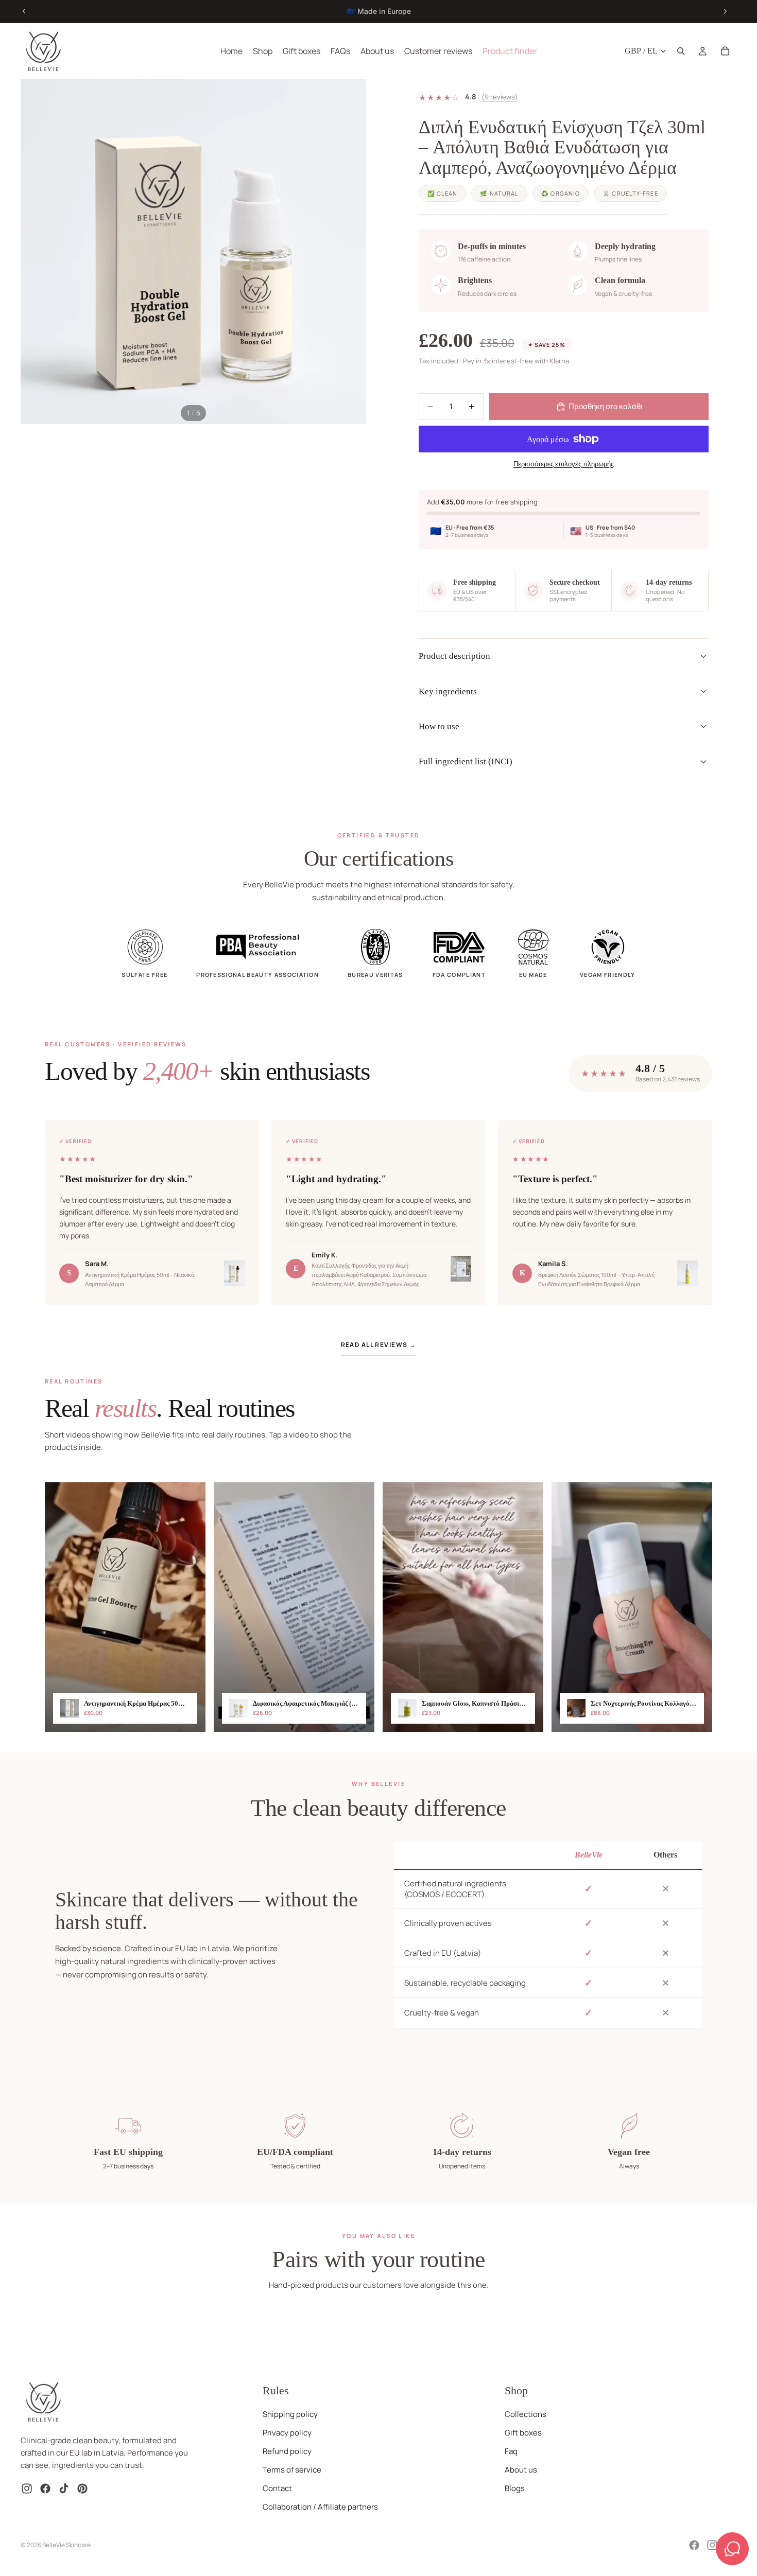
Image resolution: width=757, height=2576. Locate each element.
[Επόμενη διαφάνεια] (725, 11)
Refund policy (287, 2451)
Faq (511, 2451)
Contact (277, 2488)
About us (521, 2470)
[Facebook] (694, 2545)
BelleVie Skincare (66, 2545)
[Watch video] (125, 1607)
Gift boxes (523, 2433)
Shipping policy (290, 2414)
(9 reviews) (500, 97)
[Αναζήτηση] (681, 51)
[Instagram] (712, 2545)
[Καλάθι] (725, 51)
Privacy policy (287, 2433)
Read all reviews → (379, 1345)
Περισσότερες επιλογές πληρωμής (564, 464)
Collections (526, 2414)
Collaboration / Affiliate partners (320, 2507)
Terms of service (292, 2470)
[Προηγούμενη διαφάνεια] (24, 11)
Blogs (515, 2488)
